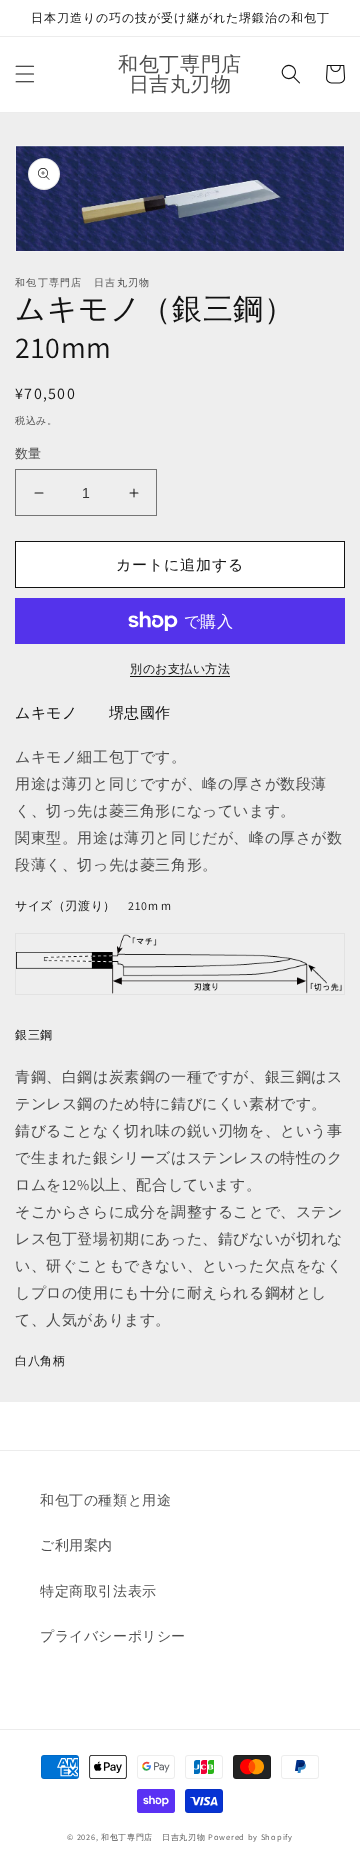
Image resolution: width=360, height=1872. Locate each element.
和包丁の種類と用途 (105, 1500)
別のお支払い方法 (180, 668)
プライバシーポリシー (113, 1636)
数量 (28, 453)
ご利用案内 (76, 1545)
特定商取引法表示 (98, 1591)
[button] (25, 74)
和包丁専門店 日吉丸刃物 (153, 1836)
